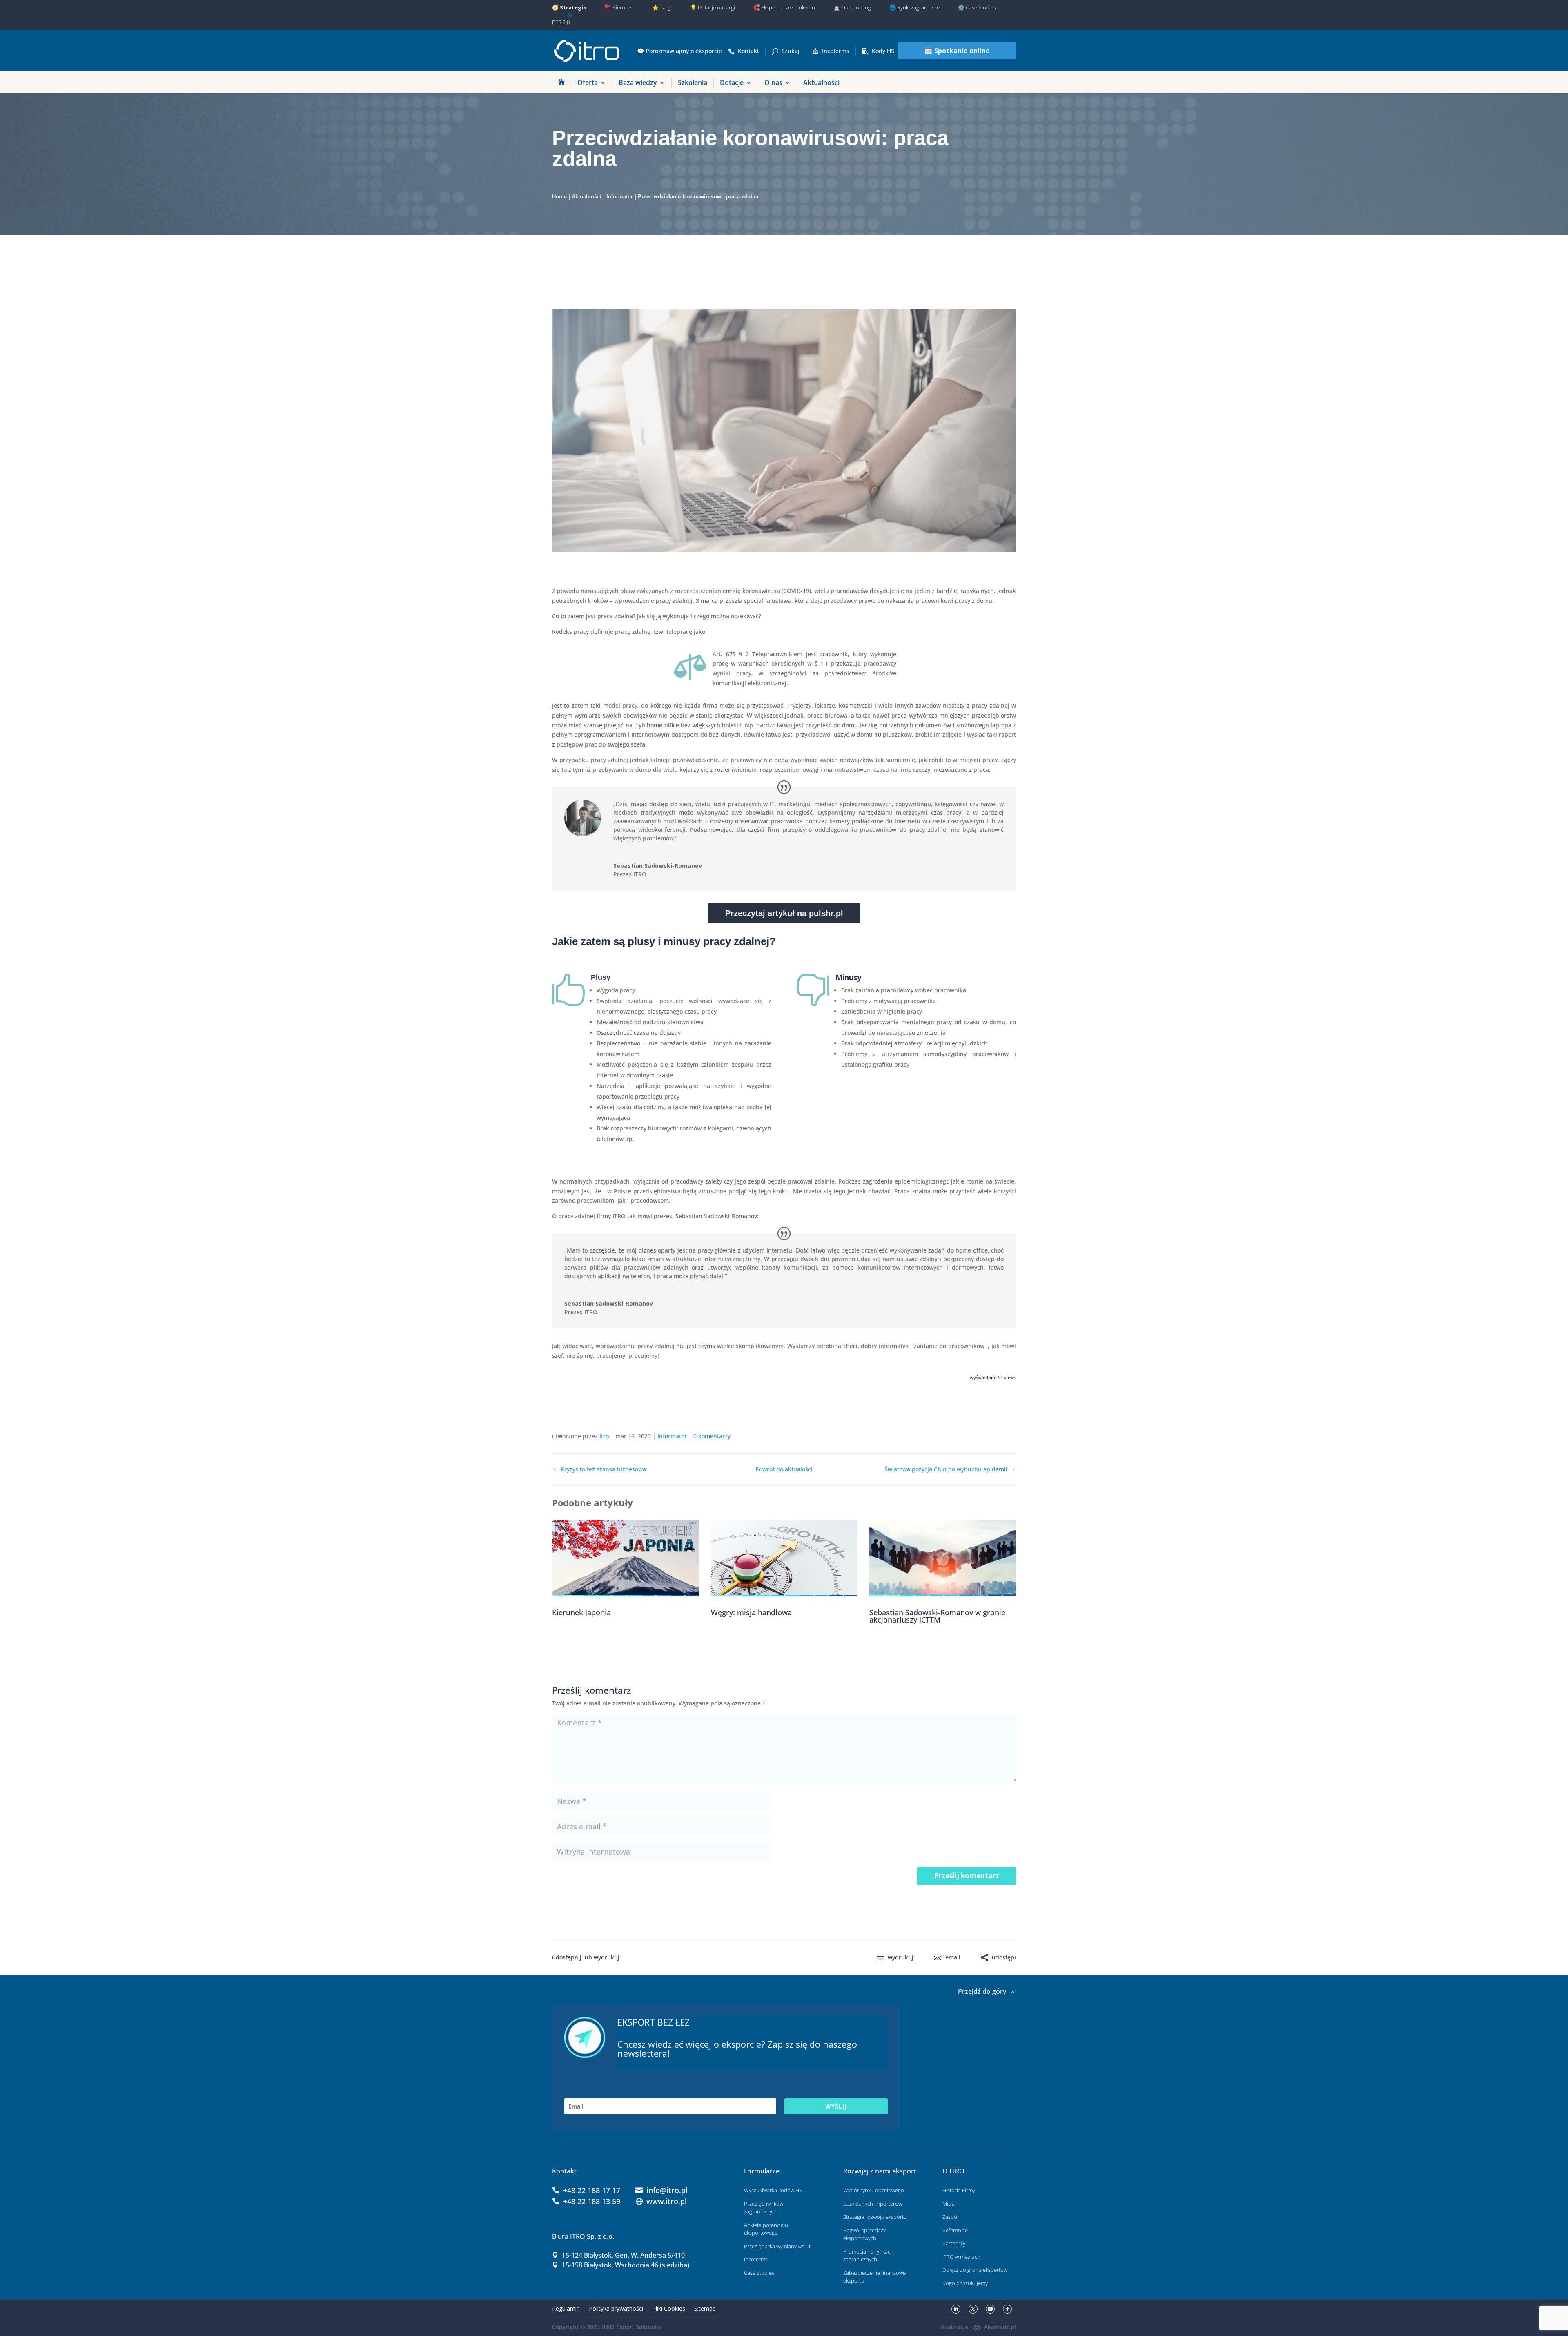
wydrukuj (901, 1957)
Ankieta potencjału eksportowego (766, 2229)
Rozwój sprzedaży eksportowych (864, 2234)
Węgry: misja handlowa (751, 1612)
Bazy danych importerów (873, 2204)
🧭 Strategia (569, 7)
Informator (620, 197)
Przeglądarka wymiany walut (777, 2246)
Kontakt (748, 51)
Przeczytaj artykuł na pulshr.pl (784, 913)
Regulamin (566, 2308)
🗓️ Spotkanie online (957, 51)
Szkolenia (693, 82)
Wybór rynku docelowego (874, 2190)
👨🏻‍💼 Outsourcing (852, 7)
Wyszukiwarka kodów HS (773, 2190)
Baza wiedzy (638, 82)
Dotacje (732, 82)
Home (559, 197)
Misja (949, 2204)
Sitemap (705, 2308)
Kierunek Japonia (581, 1612)
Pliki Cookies (669, 2308)
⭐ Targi (662, 7)
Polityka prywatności (616, 2308)
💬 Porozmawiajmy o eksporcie (679, 51)
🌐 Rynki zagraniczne (914, 7)
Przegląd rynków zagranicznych (764, 2208)
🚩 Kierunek (619, 7)
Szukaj (791, 51)
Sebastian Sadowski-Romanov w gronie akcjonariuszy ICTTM (937, 1616)
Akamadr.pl (1000, 2327)
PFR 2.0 (561, 22)
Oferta (588, 82)
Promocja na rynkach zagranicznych (868, 2256)
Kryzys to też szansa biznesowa (603, 1470)
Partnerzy (954, 2243)
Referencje (955, 2230)
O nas (773, 82)
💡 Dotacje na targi (713, 7)
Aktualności (821, 82)
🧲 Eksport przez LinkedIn (784, 7)
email (953, 1957)
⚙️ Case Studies (977, 7)
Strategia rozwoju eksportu (875, 2217)
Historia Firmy (959, 2190)
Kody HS (883, 51)
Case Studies (759, 2273)
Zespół (950, 2217)
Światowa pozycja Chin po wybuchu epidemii (946, 1470)
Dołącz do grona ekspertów (975, 2270)
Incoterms (836, 51)
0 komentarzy (712, 1436)
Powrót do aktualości (784, 1470)
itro (604, 1436)
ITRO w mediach (961, 2257)
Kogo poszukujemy (965, 2283)
